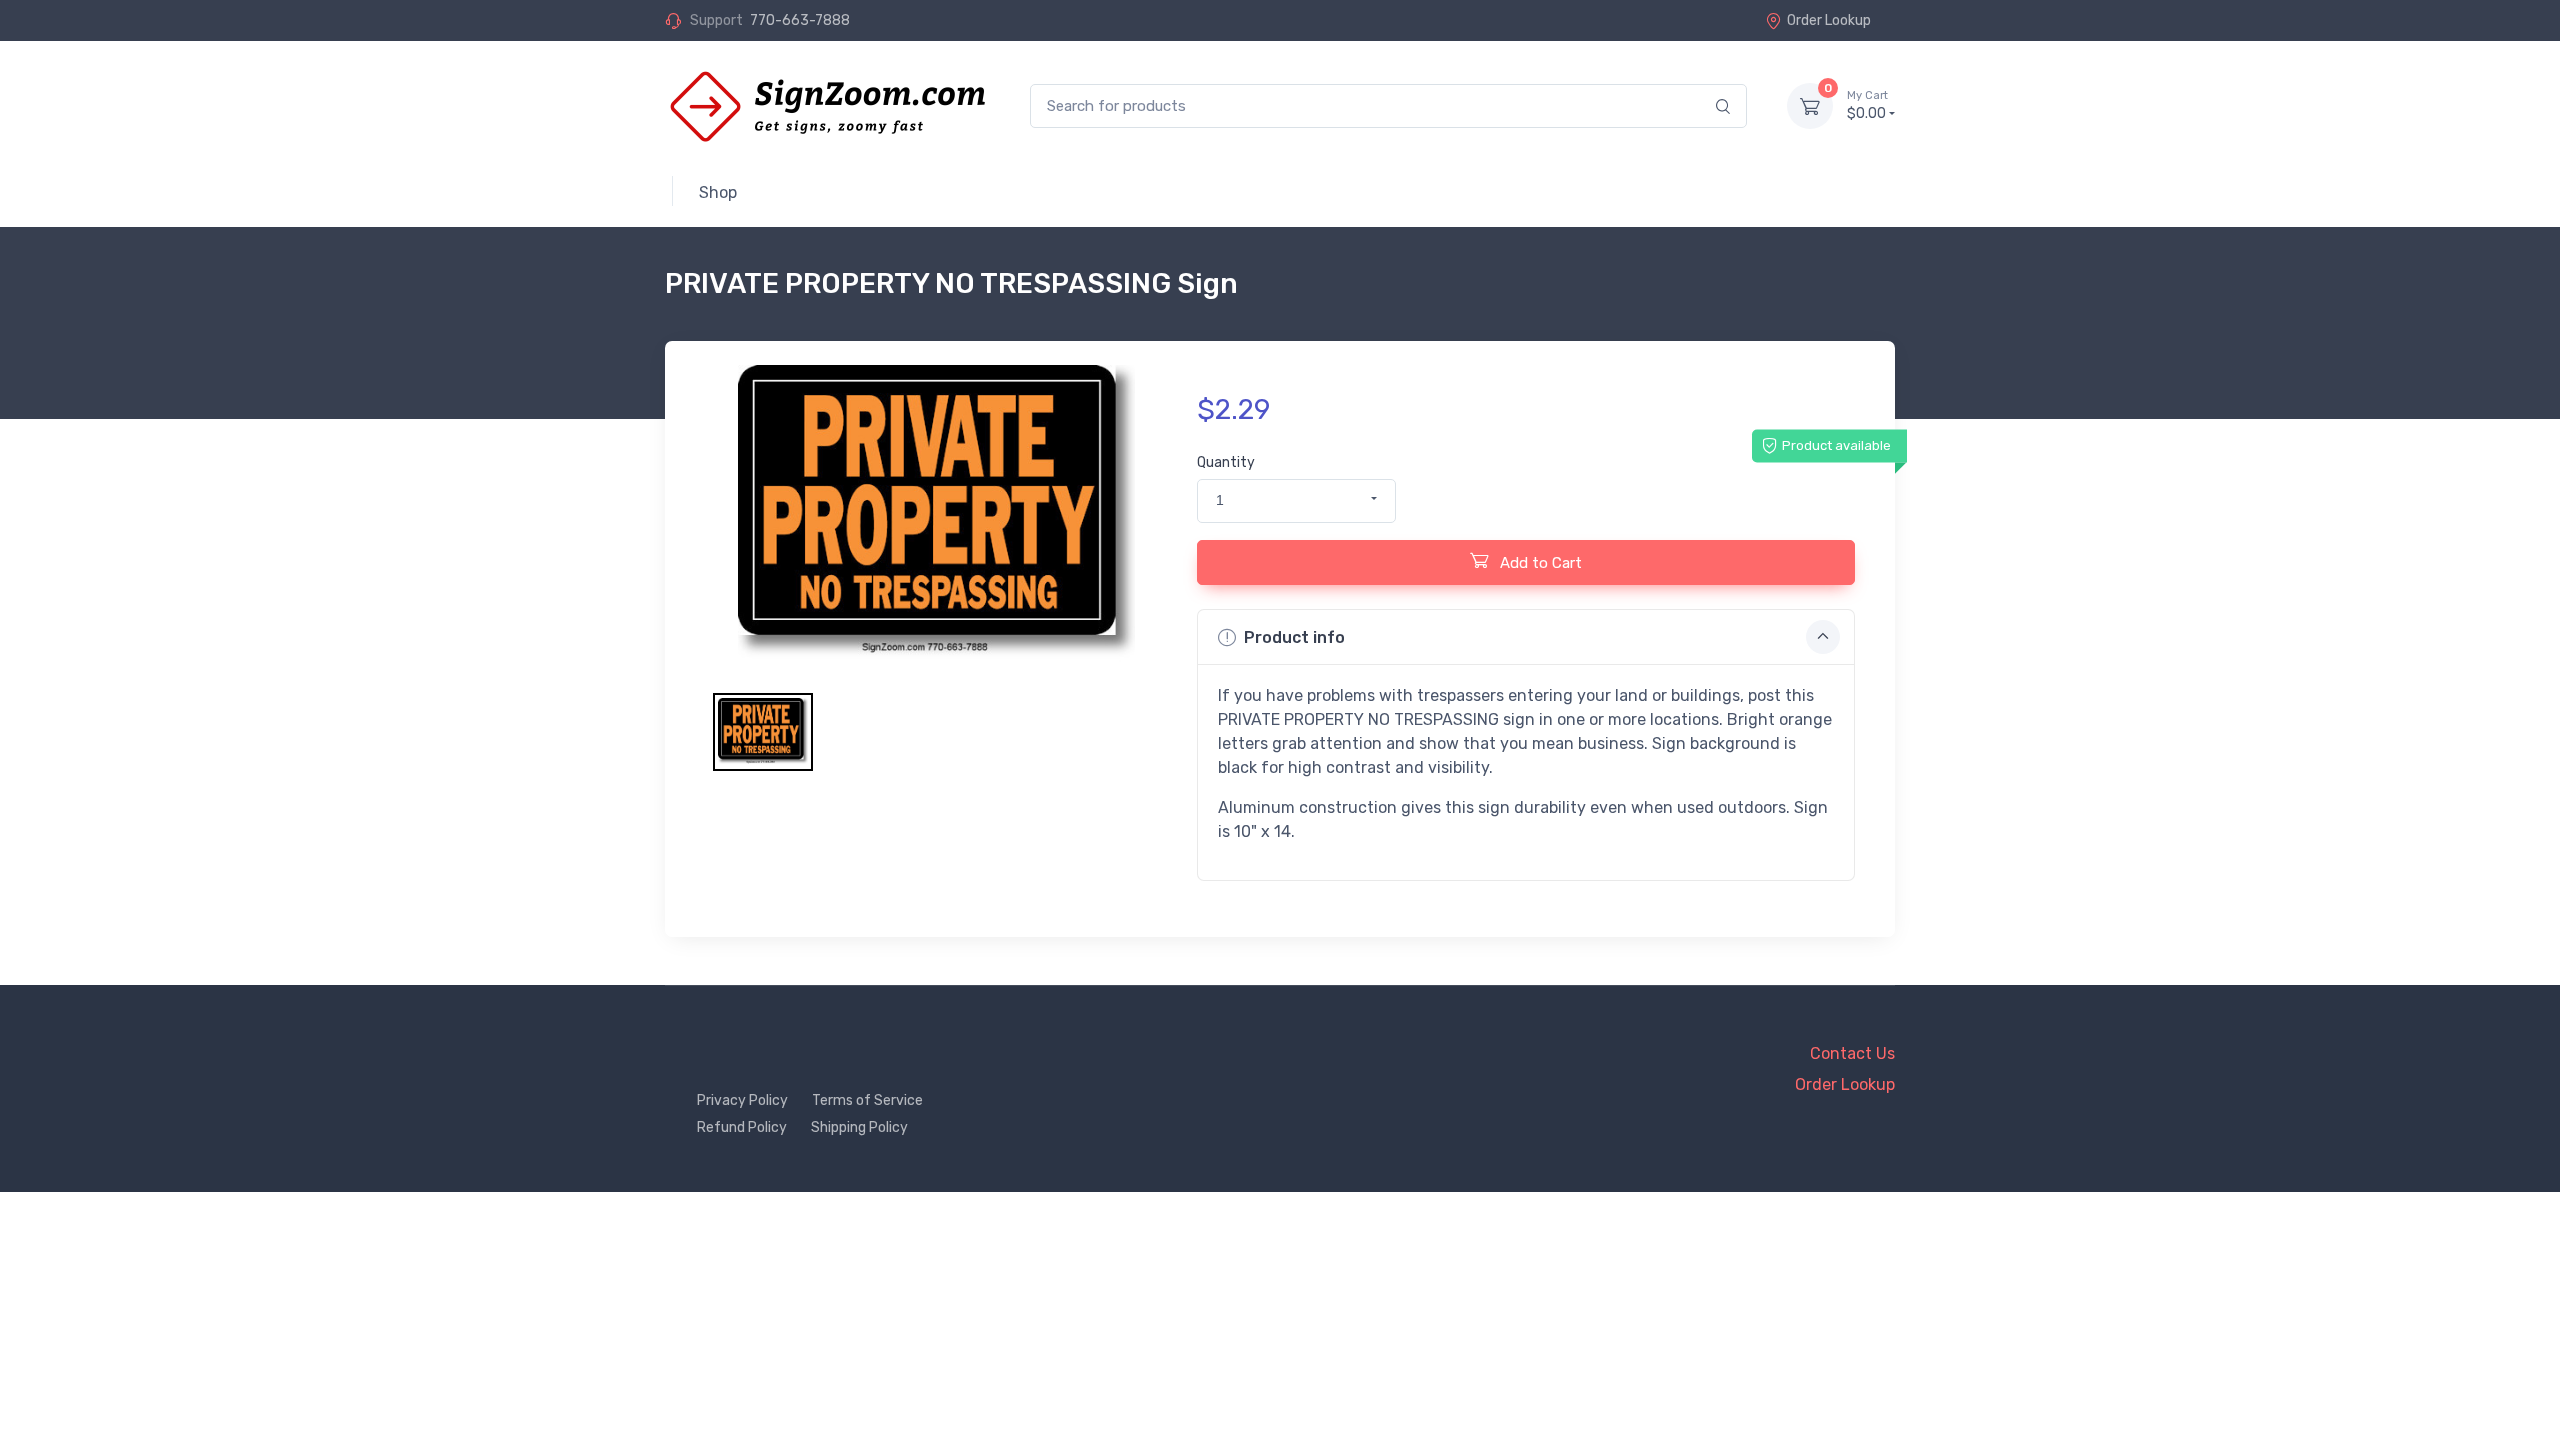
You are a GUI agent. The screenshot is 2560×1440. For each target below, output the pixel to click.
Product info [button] (1294, 637)
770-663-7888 (800, 20)
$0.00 (1867, 105)
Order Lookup (1829, 20)
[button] (1296, 501)
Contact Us (1852, 1053)
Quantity (1226, 462)
